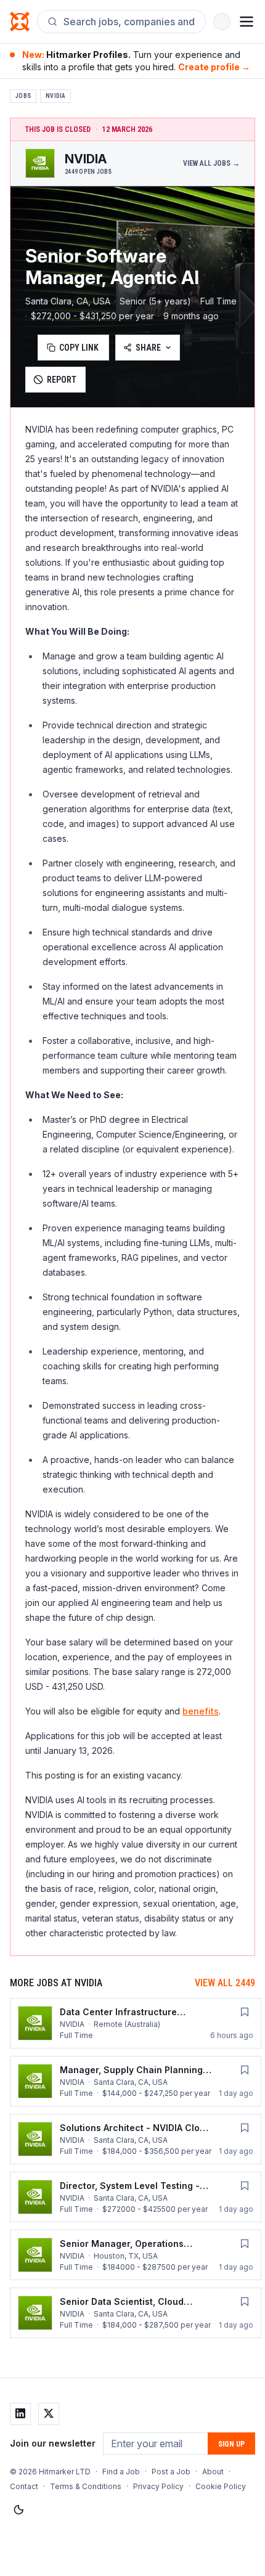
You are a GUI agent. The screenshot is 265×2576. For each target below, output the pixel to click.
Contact (24, 2486)
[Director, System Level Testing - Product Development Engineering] (136, 2197)
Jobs (23, 96)
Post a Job (171, 2472)
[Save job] (245, 2012)
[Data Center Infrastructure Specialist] (136, 2023)
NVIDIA (55, 96)
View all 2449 (225, 1983)
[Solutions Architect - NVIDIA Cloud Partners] (136, 2139)
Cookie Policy (221, 2486)
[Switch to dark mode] (18, 2510)
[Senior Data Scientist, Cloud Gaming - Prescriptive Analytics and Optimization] (136, 2313)
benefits (201, 1711)
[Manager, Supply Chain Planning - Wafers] (136, 2081)
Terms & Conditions (86, 2486)
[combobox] (129, 22)
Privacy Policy (158, 2486)
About (213, 2472)
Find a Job (121, 2472)
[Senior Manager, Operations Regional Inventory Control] (136, 2255)
